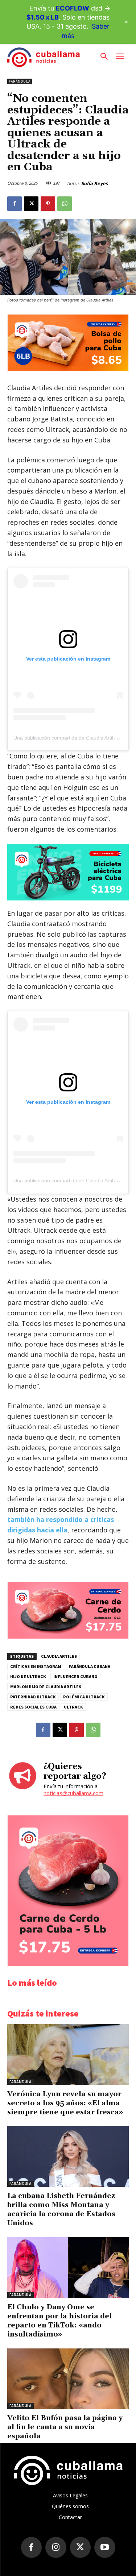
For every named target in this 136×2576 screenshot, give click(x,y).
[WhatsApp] (65, 204)
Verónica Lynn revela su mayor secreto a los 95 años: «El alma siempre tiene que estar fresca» (65, 2103)
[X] (31, 204)
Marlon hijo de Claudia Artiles (46, 1687)
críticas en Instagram (36, 1666)
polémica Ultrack (84, 1697)
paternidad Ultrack (33, 1697)
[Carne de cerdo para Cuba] (68, 1637)
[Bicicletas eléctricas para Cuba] (68, 872)
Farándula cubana (89, 1666)
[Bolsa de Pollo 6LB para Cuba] (68, 369)
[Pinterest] (48, 204)
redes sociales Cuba (33, 1707)
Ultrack (73, 1707)
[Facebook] (15, 204)
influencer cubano (75, 1676)
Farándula (20, 81)
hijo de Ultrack (28, 1676)
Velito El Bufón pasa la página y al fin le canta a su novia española (65, 2427)
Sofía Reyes (94, 183)
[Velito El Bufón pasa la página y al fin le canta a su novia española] (68, 2379)
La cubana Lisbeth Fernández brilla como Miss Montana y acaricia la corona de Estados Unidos (61, 2209)
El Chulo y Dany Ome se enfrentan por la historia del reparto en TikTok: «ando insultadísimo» (59, 2321)
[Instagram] (56, 2547)
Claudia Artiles (59, 1656)
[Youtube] (105, 2547)
